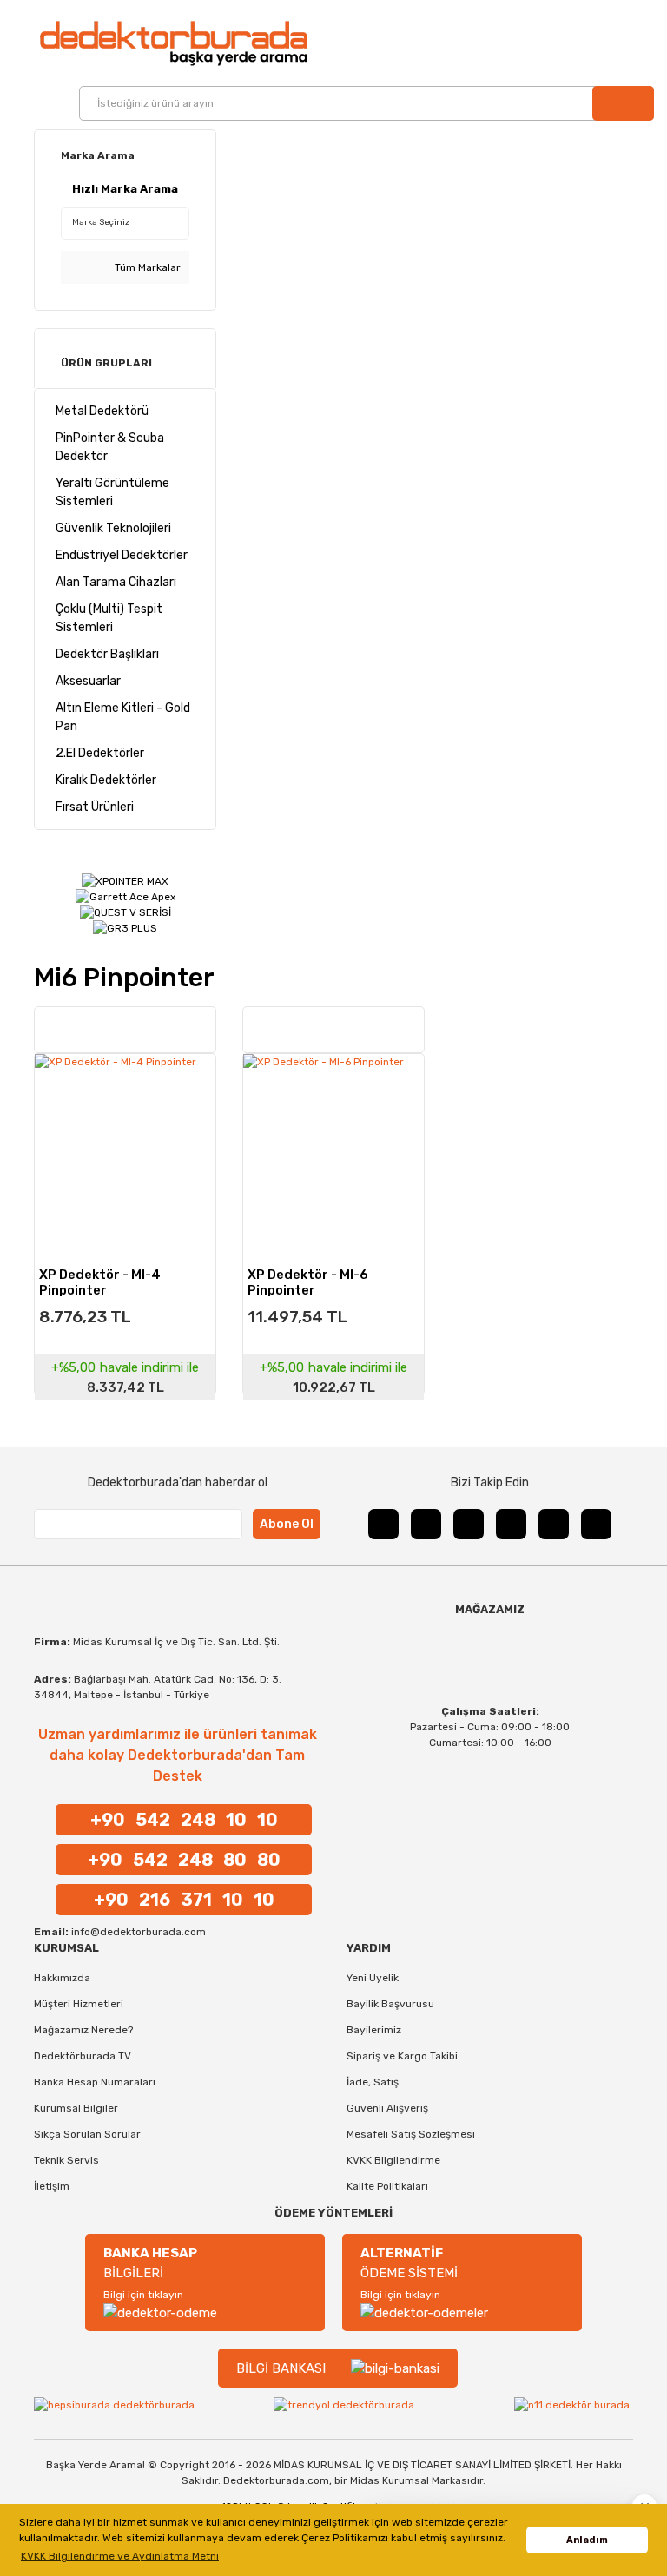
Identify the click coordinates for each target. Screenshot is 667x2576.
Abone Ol (287, 1524)
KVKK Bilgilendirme (393, 2160)
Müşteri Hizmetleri (79, 2004)
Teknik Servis (66, 2160)
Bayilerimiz (374, 2030)
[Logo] (173, 43)
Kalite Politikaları (387, 2186)
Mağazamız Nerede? (83, 2030)
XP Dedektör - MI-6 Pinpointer (308, 1281)
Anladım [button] (587, 2540)
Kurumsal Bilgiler (76, 2108)
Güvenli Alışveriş (387, 2108)
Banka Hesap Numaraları (95, 2082)
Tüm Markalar (146, 267)
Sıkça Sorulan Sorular (87, 2134)
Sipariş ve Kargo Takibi (402, 2056)
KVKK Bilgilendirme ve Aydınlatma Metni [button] (120, 2556)
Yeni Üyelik (373, 1978)
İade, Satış (373, 2082)
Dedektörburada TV (83, 2056)
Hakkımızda (62, 1978)
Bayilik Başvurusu (390, 2004)
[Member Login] (617, 43)
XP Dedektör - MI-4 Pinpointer (100, 1281)
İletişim (52, 2186)
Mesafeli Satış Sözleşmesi (411, 2134)
